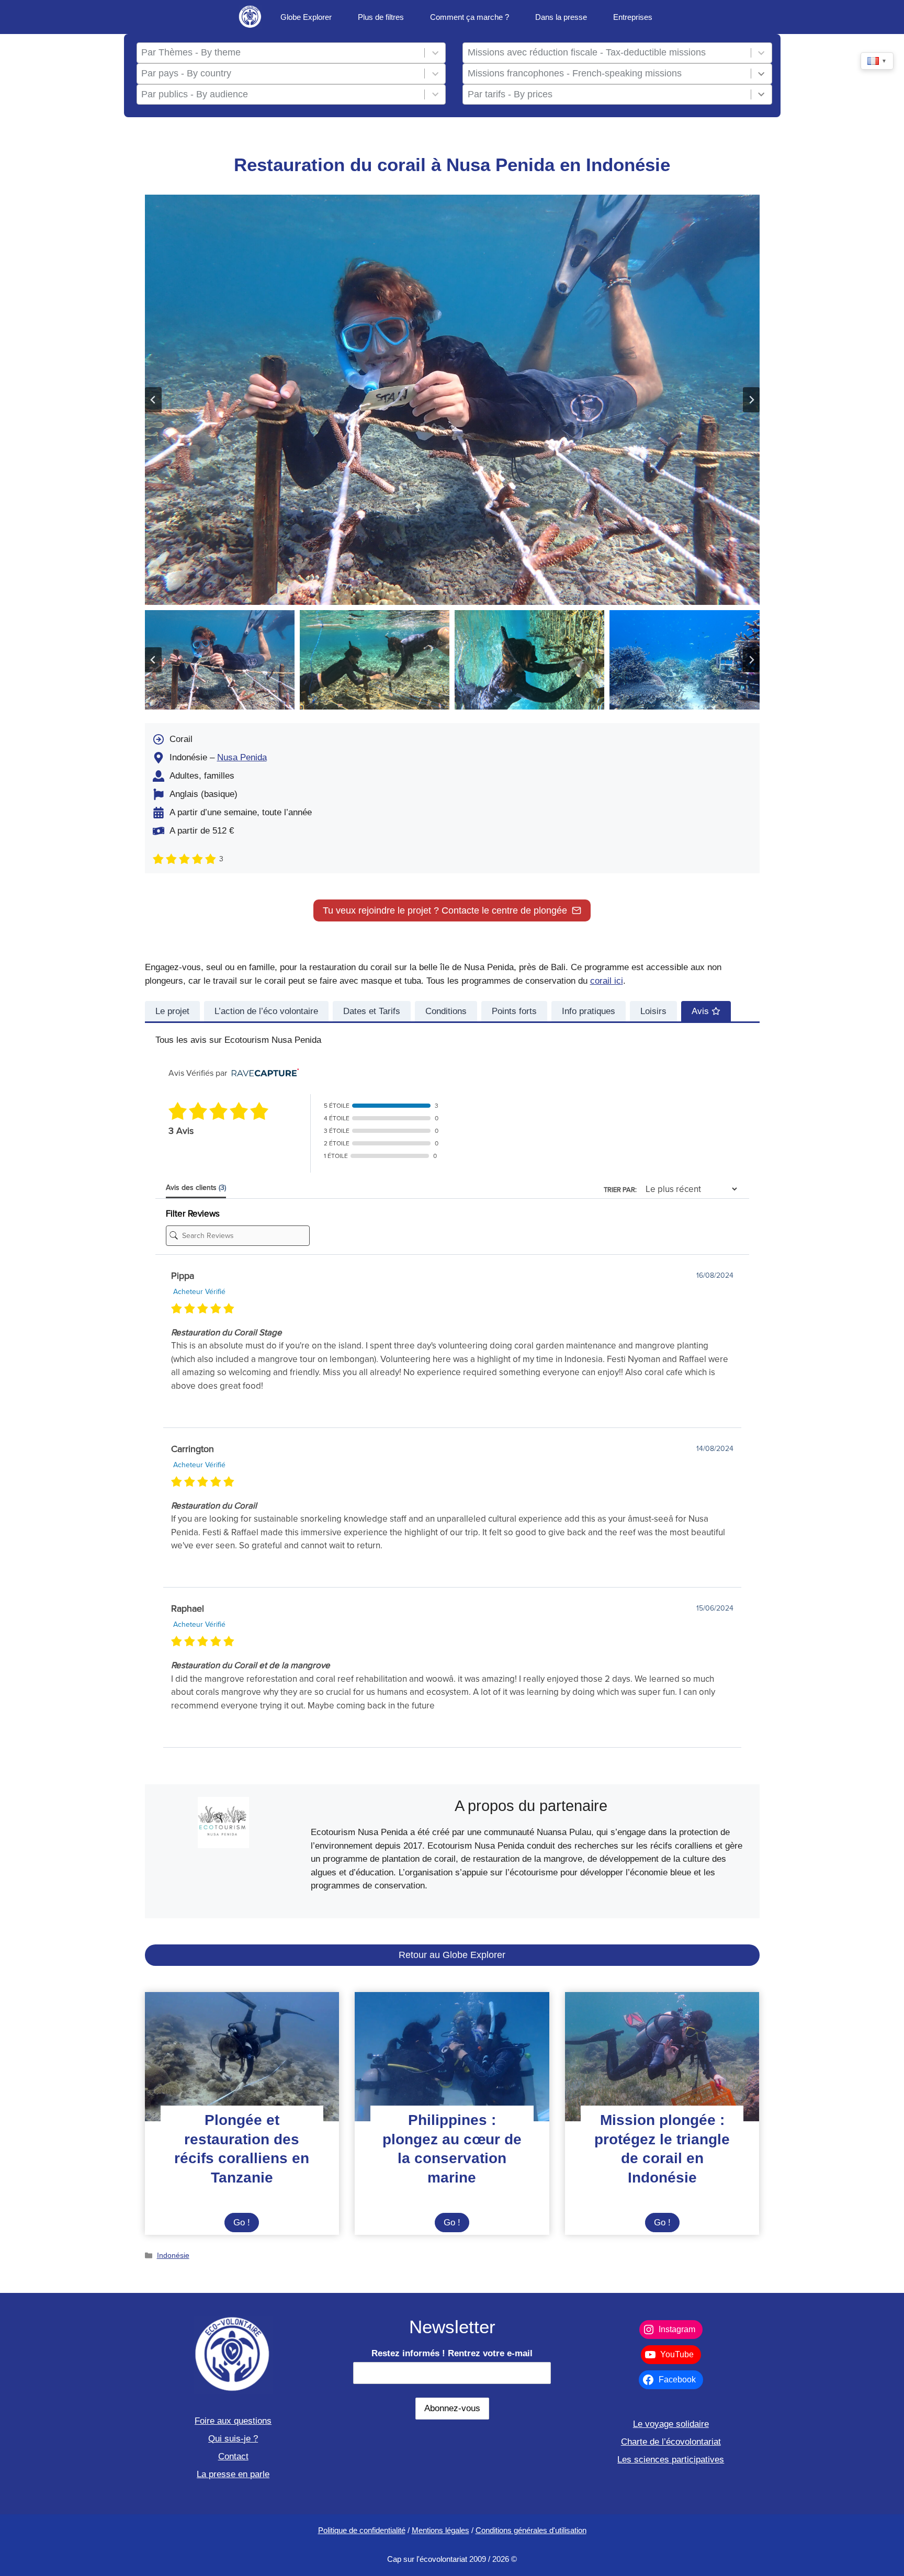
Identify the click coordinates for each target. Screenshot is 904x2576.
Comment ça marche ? (470, 17)
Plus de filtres (381, 17)
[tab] (172, 1011)
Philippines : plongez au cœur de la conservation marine (452, 2148)
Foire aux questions (233, 2421)
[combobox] (280, 53)
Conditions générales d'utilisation (531, 2530)
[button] (220, 660)
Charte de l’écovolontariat (671, 2442)
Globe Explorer (306, 17)
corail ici (607, 981)
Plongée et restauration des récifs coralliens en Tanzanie (242, 2148)
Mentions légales (440, 2530)
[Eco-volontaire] (250, 17)
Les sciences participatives (671, 2460)
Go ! (246, 2225)
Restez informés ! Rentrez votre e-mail (452, 2353)
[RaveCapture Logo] (263, 1073)
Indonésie (173, 2255)
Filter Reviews (193, 1214)
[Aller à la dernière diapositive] (153, 400)
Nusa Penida (242, 757)
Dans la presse (561, 17)
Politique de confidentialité (362, 2530)
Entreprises (633, 17)
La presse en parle (233, 2474)
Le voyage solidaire (671, 2424)
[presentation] (242, 2057)
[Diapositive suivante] (751, 400)
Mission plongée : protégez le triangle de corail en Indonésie (662, 2148)
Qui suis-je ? (233, 2439)
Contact (233, 2456)
